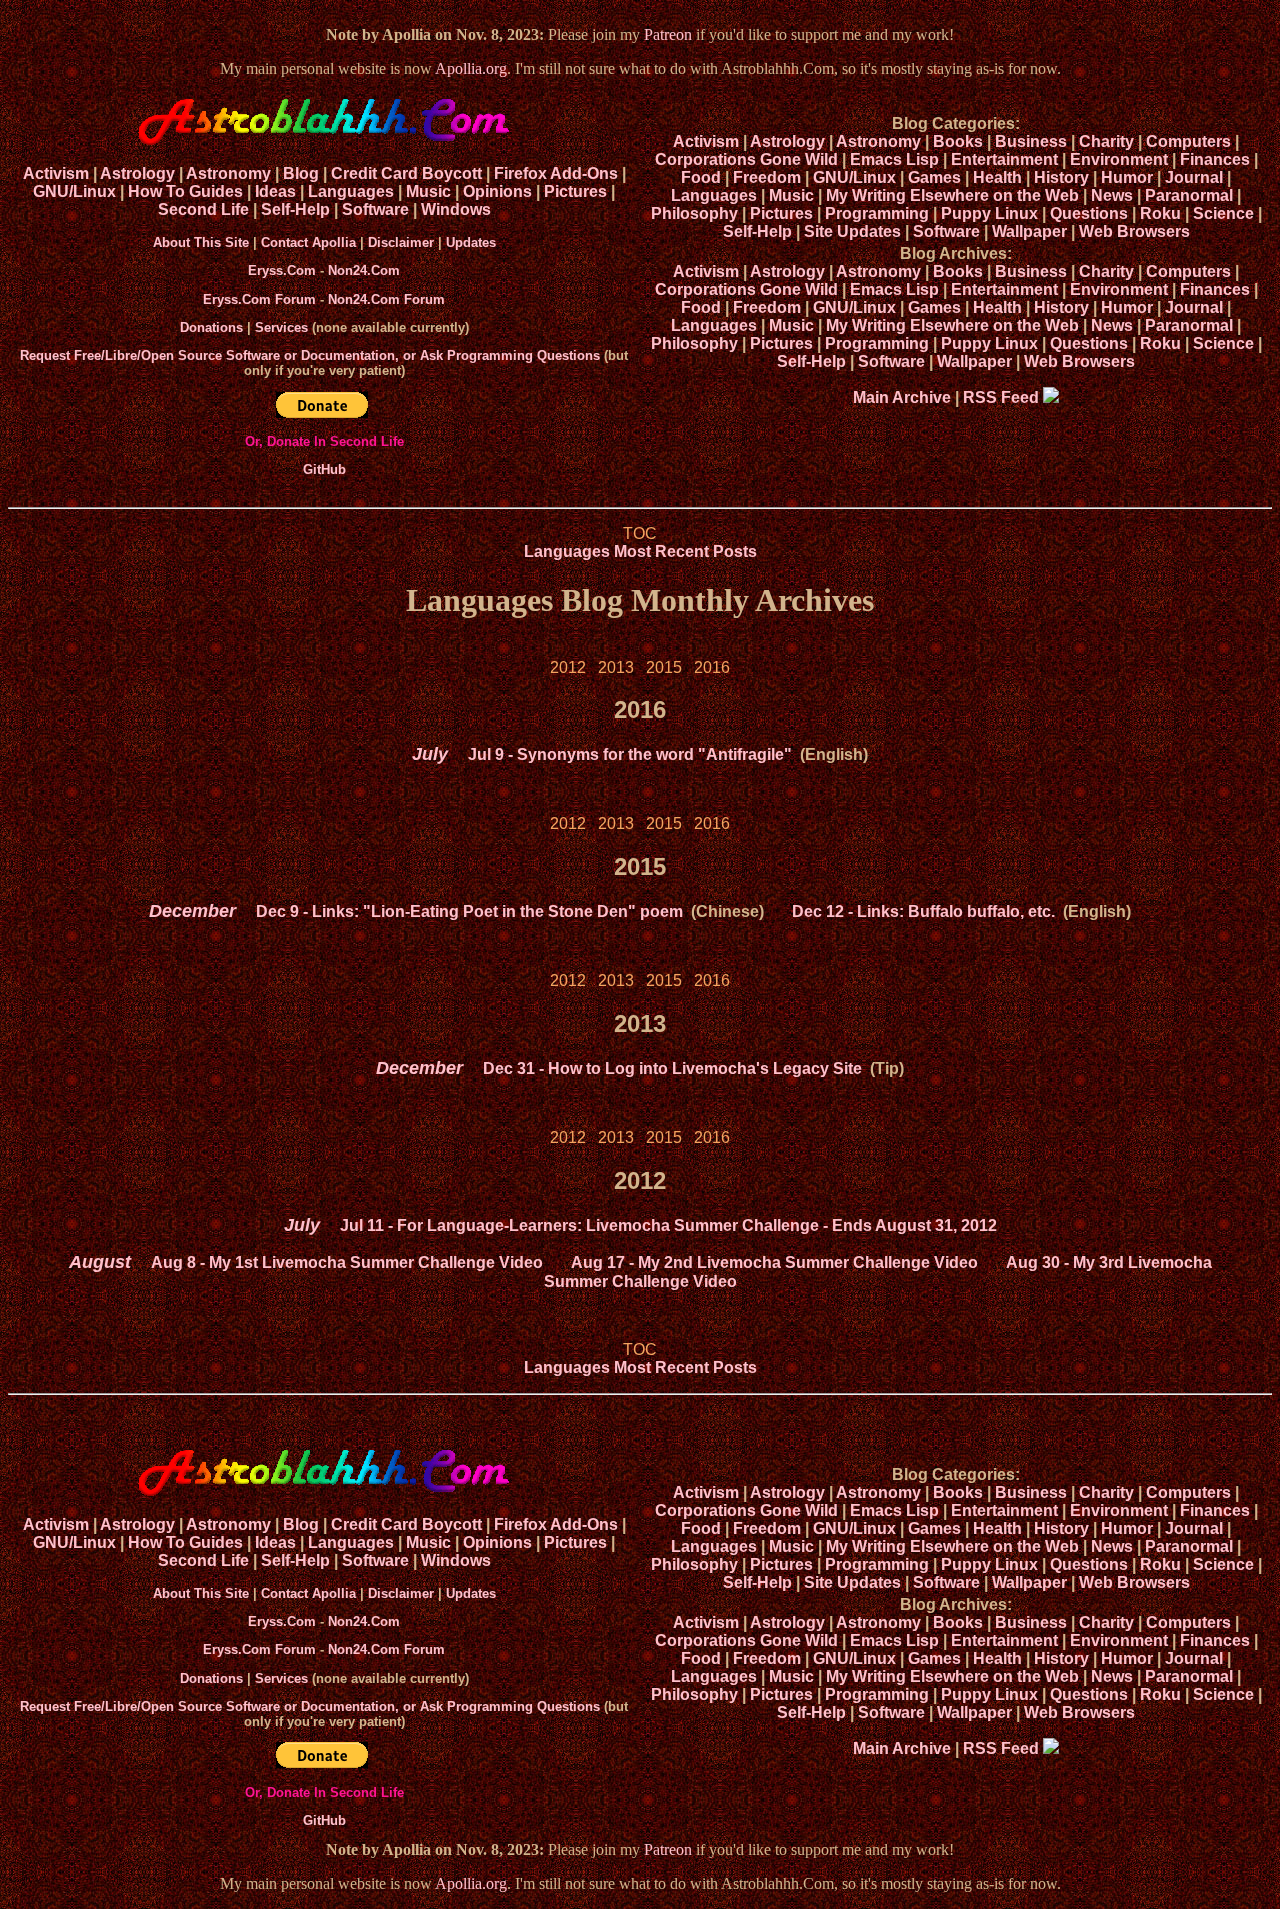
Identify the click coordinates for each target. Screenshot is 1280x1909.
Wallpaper (1029, 231)
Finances (1215, 159)
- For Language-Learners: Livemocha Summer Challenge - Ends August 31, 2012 (668, 1225)
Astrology (137, 173)
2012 (568, 667)
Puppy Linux (989, 213)
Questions (1089, 213)
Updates (471, 242)
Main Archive (902, 397)
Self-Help (295, 209)
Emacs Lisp (894, 159)
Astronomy (228, 173)
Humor (1127, 177)
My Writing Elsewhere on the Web (952, 195)
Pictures (575, 191)
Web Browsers (1134, 231)
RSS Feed (1003, 397)
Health (997, 177)
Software (375, 209)
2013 (616, 667)
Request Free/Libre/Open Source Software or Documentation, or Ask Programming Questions (310, 355)
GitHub (324, 469)
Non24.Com (364, 270)
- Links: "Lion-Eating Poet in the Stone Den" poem (469, 911)
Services (281, 327)
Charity (1106, 141)
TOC (640, 533)
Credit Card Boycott (406, 173)
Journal (1194, 177)
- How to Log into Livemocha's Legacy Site (672, 1068)
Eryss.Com (282, 270)
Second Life (203, 209)
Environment (1119, 159)
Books (958, 141)
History (1061, 177)
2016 (712, 667)
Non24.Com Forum (386, 299)
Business (1031, 141)
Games (934, 177)
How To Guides (185, 191)
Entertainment (1004, 159)
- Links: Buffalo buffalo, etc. (923, 911)
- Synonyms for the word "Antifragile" (630, 754)
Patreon (668, 34)
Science (1223, 213)
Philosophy (694, 213)
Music (428, 191)
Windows (456, 209)
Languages (351, 191)
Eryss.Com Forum (259, 299)
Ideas (275, 191)
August (100, 1262)
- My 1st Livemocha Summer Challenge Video (347, 1262)
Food (701, 177)
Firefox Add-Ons (556, 173)
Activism (56, 173)
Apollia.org (471, 68)
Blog (301, 173)
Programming (877, 213)
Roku (1160, 213)
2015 (664, 667)
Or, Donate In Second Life (324, 441)
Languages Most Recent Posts (640, 551)
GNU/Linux (74, 191)
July (430, 754)
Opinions (497, 191)
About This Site (201, 242)
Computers (1188, 141)
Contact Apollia (308, 242)
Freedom (767, 177)
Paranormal (1189, 195)
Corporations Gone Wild (746, 159)
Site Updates (852, 231)
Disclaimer (401, 242)
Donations (211, 327)
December (192, 911)
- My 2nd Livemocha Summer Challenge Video (774, 1262)
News (1112, 195)
